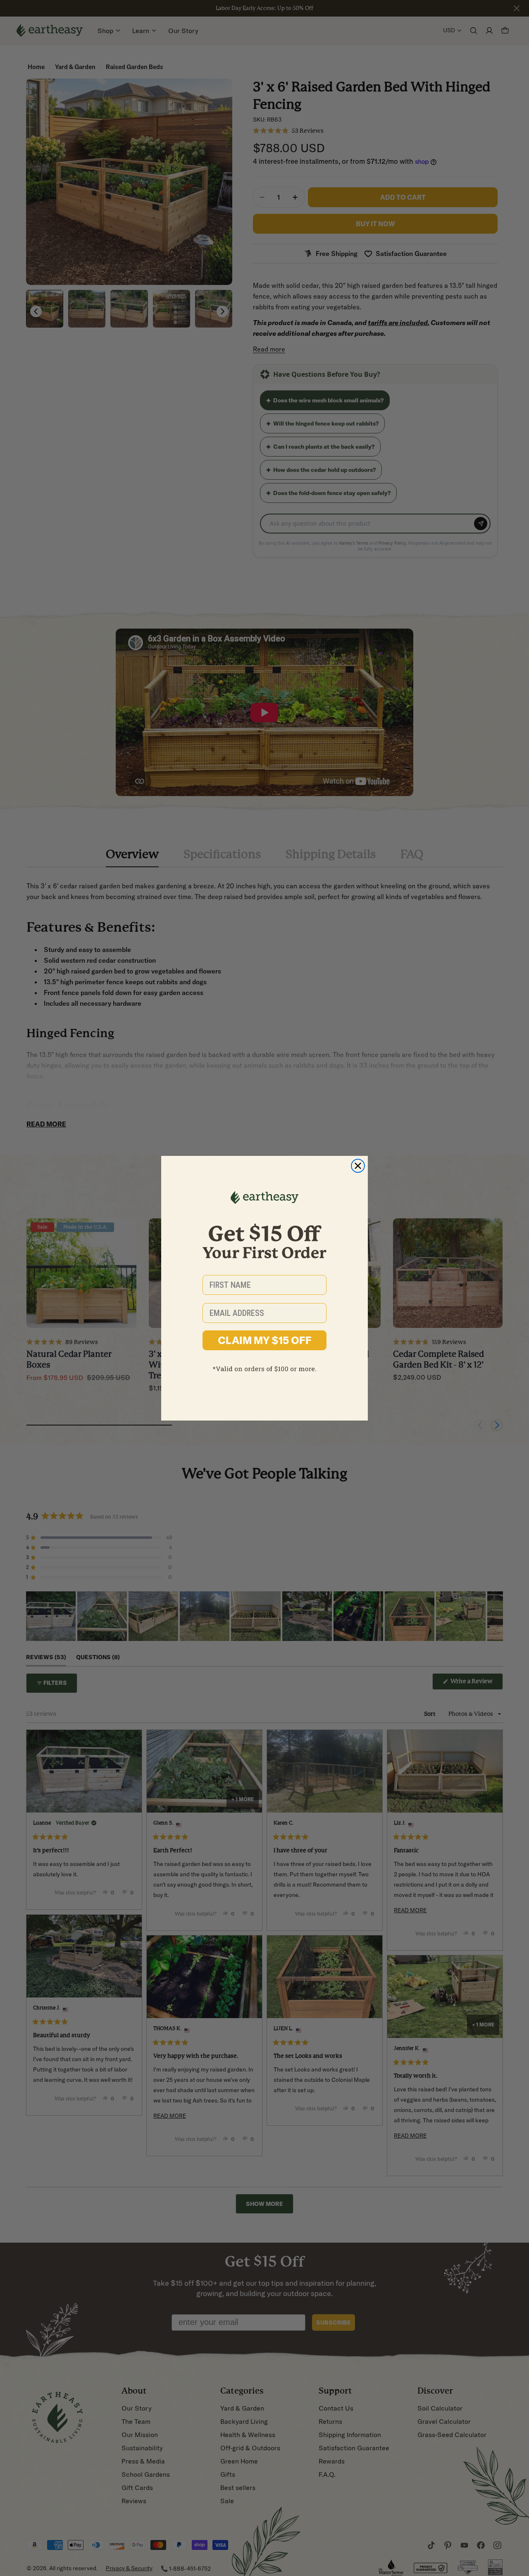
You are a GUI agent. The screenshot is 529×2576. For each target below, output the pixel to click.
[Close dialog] (358, 1166)
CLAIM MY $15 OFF (265, 1340)
